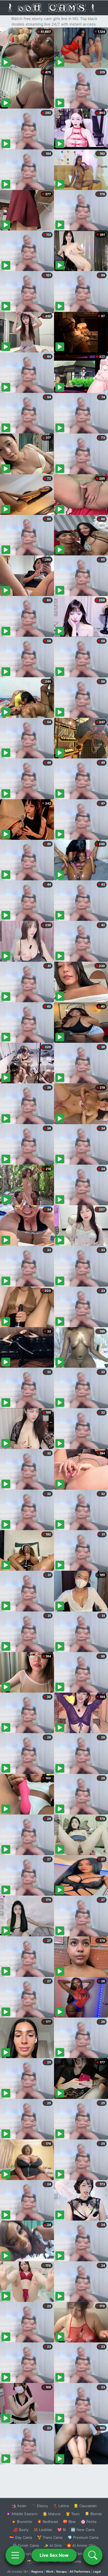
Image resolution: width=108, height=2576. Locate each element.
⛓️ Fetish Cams (26, 2545)
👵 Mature (52, 2514)
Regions (37, 2572)
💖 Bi (62, 2530)
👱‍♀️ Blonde (93, 2514)
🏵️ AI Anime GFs (81, 2545)
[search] (93, 2555)
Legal (97, 2572)
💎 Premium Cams (83, 2537)
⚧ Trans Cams (50, 2537)
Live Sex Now (54, 2555)
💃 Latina (61, 2506)
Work (50, 2572)
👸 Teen (73, 2514)
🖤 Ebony (40, 2506)
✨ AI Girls (53, 2545)
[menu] (15, 2555)
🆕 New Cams (83, 2530)
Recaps (61, 2572)
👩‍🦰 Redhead (47, 2522)
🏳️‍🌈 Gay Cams (21, 2537)
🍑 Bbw (69, 2522)
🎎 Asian (19, 2506)
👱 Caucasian (85, 2506)
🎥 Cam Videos (83, 2554)
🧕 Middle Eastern (22, 2514)
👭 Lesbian (43, 2530)
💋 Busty (21, 2530)
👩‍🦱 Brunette (22, 2522)
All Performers (80, 2572)
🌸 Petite (89, 2522)
